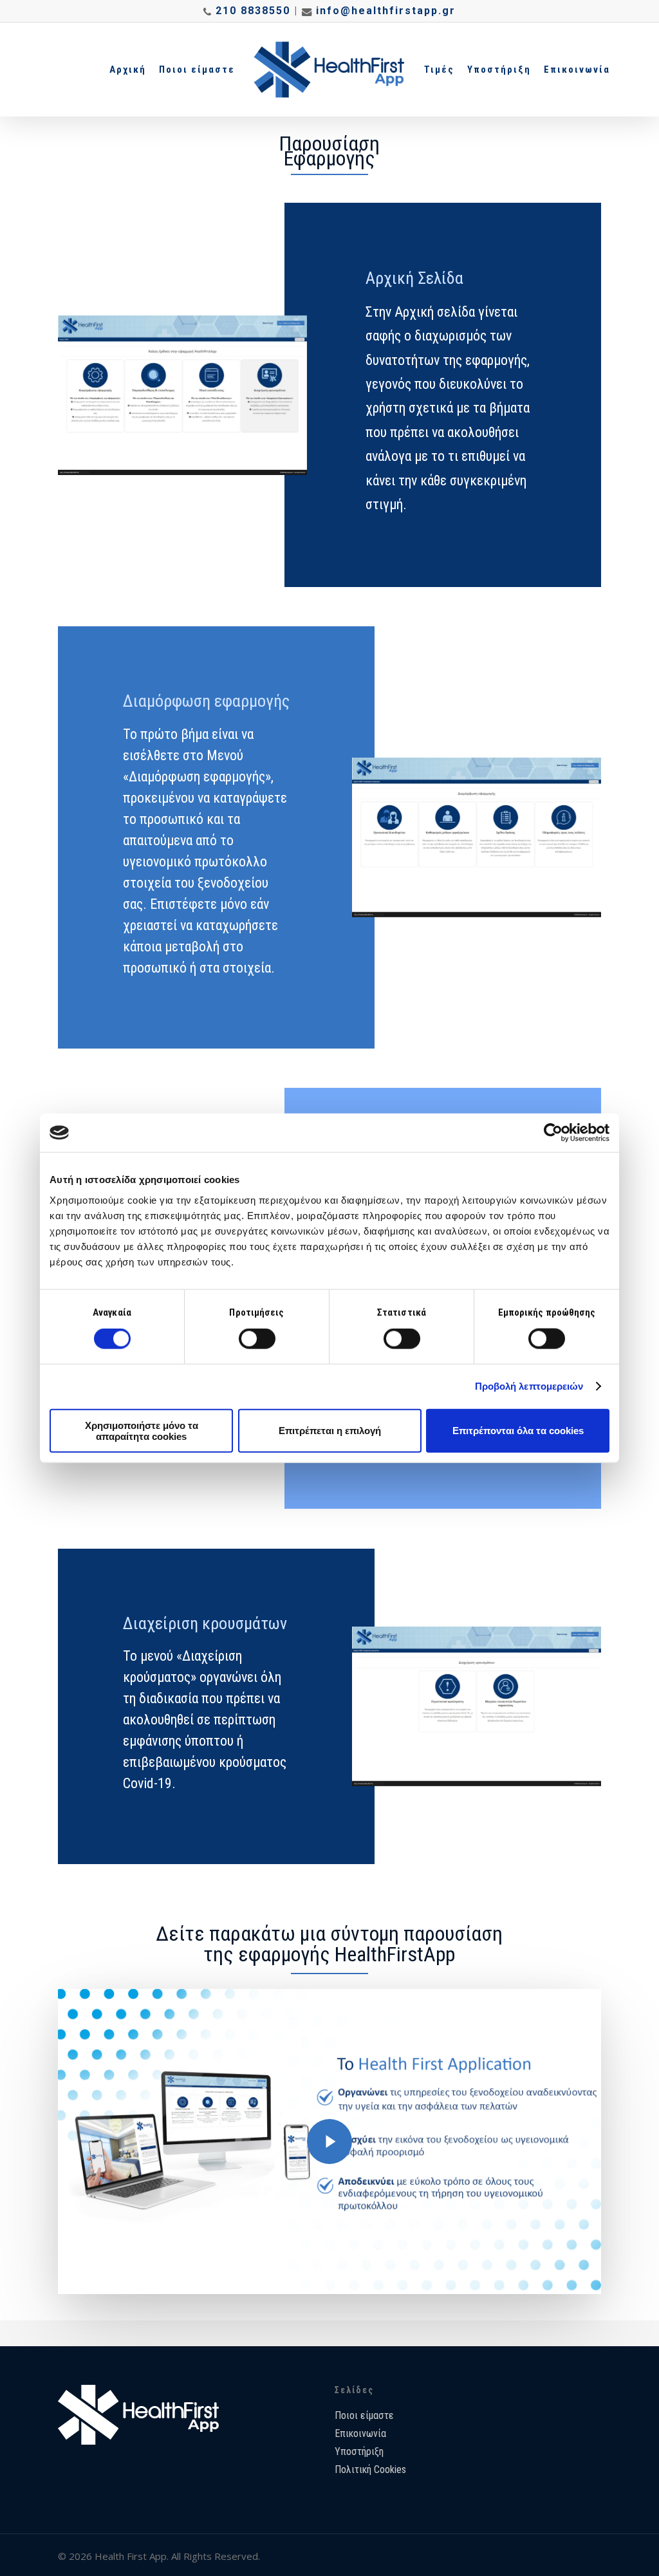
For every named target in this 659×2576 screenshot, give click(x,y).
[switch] (257, 1339)
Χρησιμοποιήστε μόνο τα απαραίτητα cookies (142, 1430)
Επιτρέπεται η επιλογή (330, 1431)
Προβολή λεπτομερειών (529, 1386)
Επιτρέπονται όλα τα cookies (518, 1431)
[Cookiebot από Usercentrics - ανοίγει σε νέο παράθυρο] (553, 1133)
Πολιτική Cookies (370, 2469)
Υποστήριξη (359, 2451)
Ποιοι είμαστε (364, 2415)
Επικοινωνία (360, 2433)
